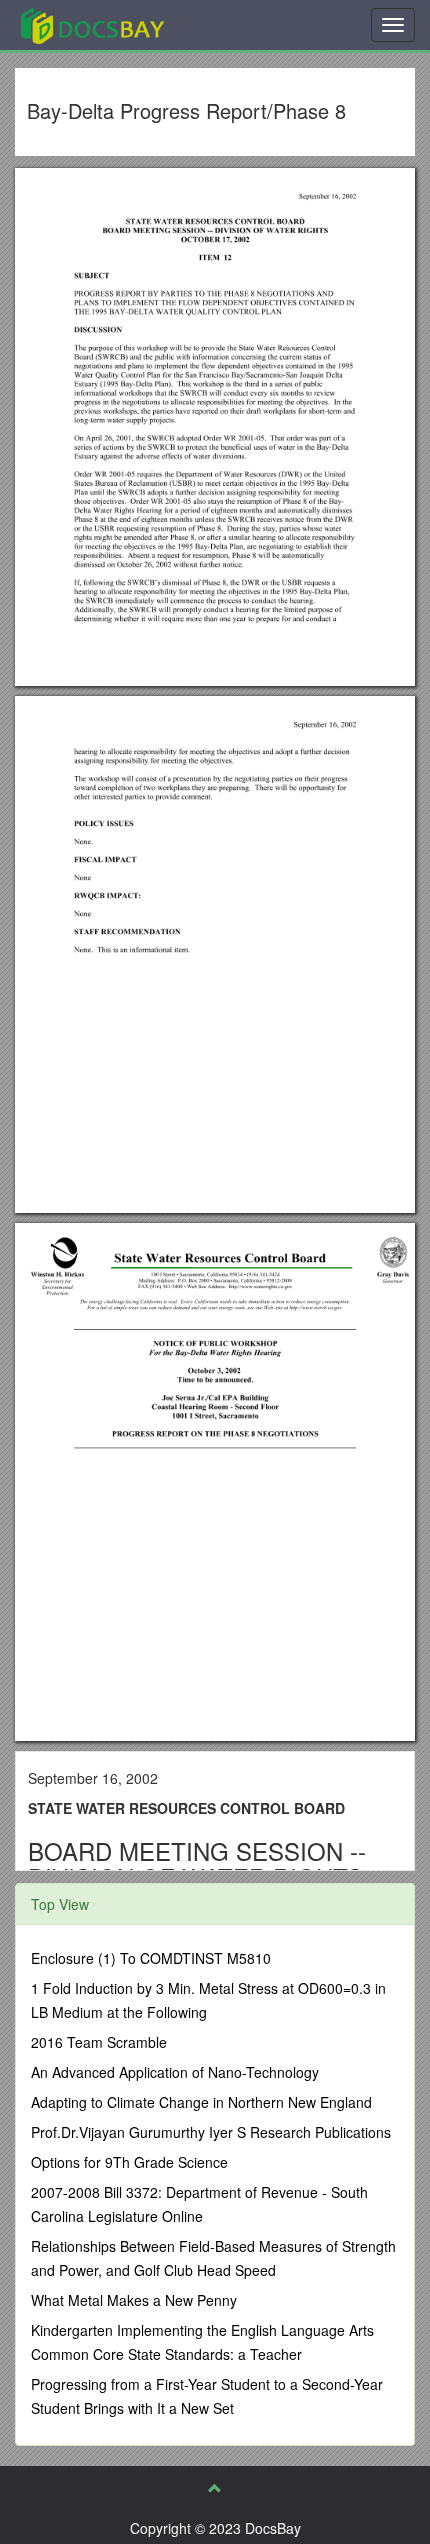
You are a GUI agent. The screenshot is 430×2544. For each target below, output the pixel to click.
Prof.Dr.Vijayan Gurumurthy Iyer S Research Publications (211, 2132)
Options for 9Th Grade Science (129, 2162)
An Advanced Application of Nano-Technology (175, 2072)
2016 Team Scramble (99, 2042)
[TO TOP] (215, 2488)
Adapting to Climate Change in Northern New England (201, 2102)
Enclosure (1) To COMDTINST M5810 (151, 1958)
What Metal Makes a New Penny (134, 2300)
